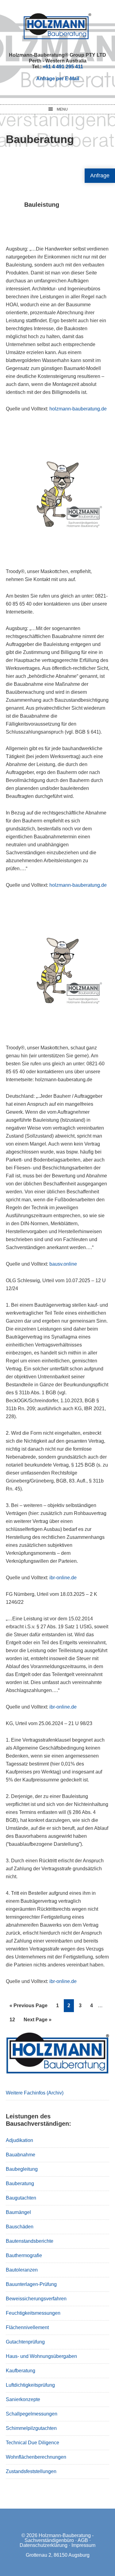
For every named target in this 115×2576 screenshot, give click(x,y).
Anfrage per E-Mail (58, 79)
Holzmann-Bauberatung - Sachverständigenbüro (59, 2538)
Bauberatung (20, 2183)
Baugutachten (21, 2198)
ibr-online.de (63, 1578)
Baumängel (18, 2212)
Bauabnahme (21, 2155)
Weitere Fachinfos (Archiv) (35, 2093)
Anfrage (100, 176)
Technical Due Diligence (33, 2443)
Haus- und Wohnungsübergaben (41, 2356)
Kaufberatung (21, 2371)
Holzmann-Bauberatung (57, 26)
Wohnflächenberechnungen (36, 2457)
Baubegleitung (22, 2169)
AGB (83, 2540)
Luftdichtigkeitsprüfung (30, 2385)
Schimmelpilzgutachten (31, 2428)
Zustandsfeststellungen (31, 2471)
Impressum (83, 2545)
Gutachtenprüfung (25, 2342)
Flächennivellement (27, 2327)
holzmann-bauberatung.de (78, 409)
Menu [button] (62, 109)
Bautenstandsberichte (30, 2241)
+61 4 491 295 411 (63, 67)
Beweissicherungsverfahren (36, 2299)
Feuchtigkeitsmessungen (33, 2313)
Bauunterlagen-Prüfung (31, 2284)
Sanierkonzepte (23, 2399)
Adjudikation (19, 2140)
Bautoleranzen (22, 2270)
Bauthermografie (24, 2255)
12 (14, 2019)
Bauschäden (20, 2227)
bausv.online (63, 1264)
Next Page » (37, 2021)
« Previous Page (29, 2007)
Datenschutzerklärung (44, 2545)
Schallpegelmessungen (32, 2414)
